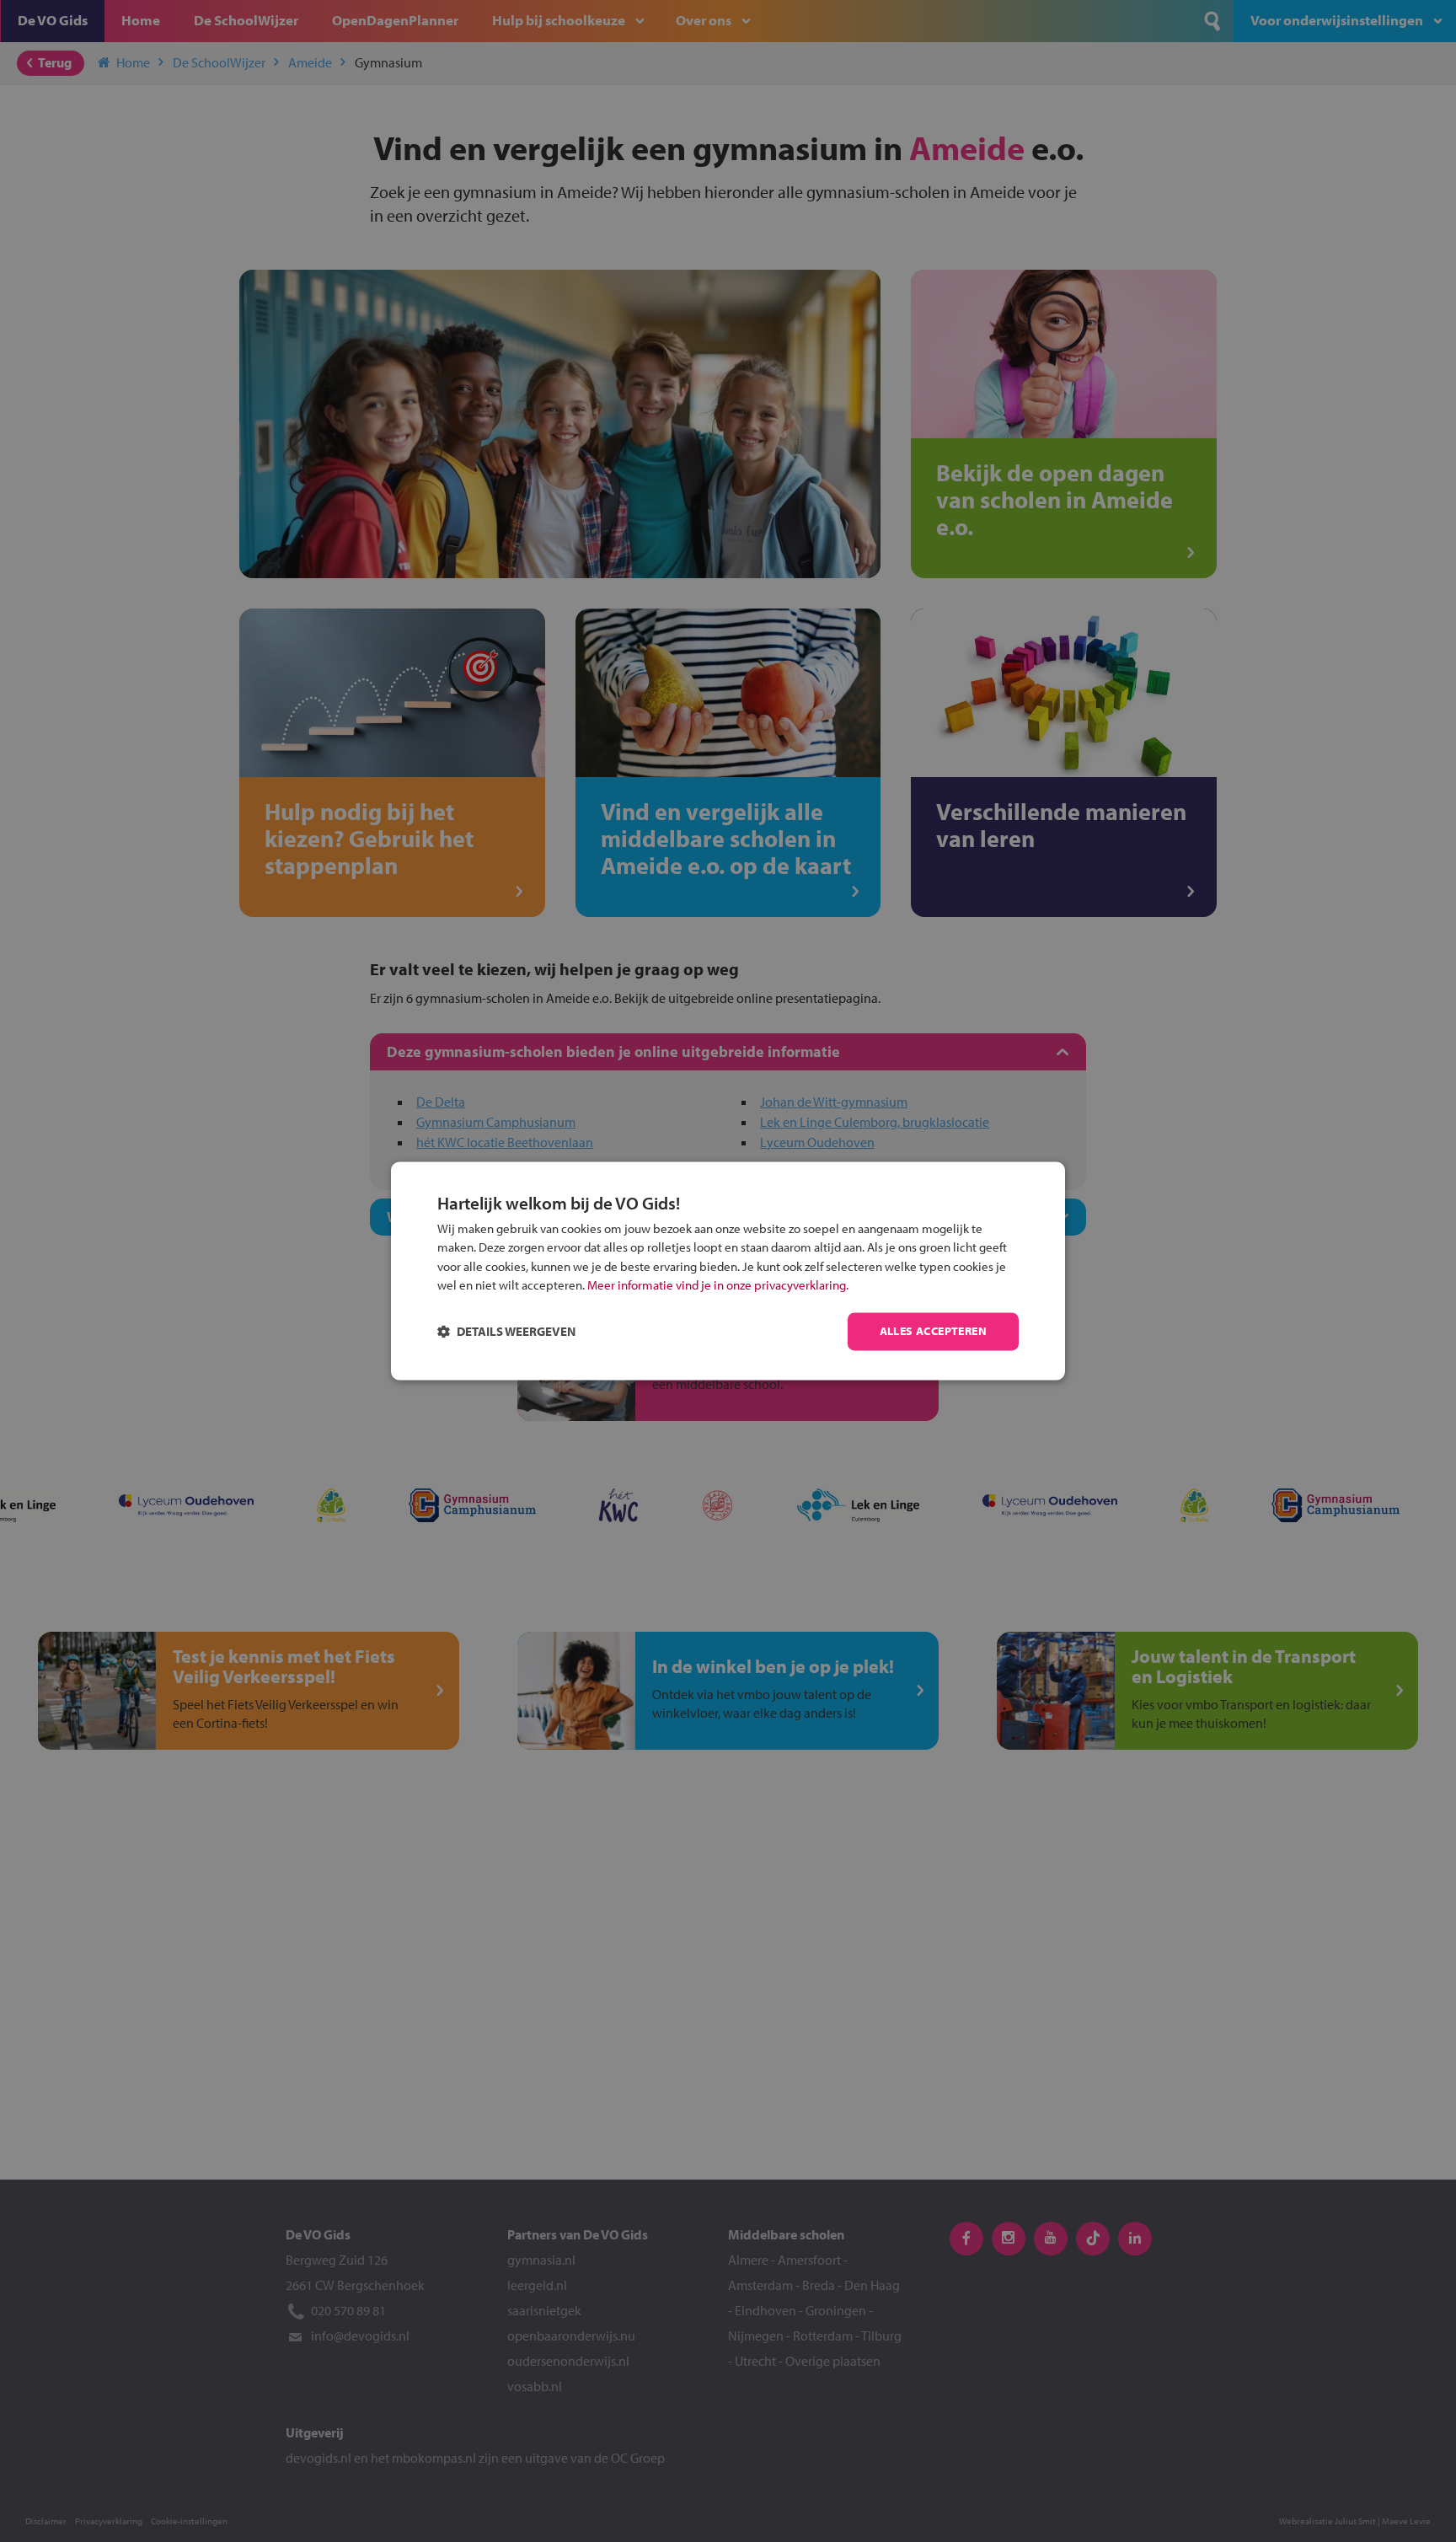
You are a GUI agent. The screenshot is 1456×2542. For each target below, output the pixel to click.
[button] (506, 1332)
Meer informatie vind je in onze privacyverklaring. (718, 1286)
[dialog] (728, 1271)
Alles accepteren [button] (933, 1332)
